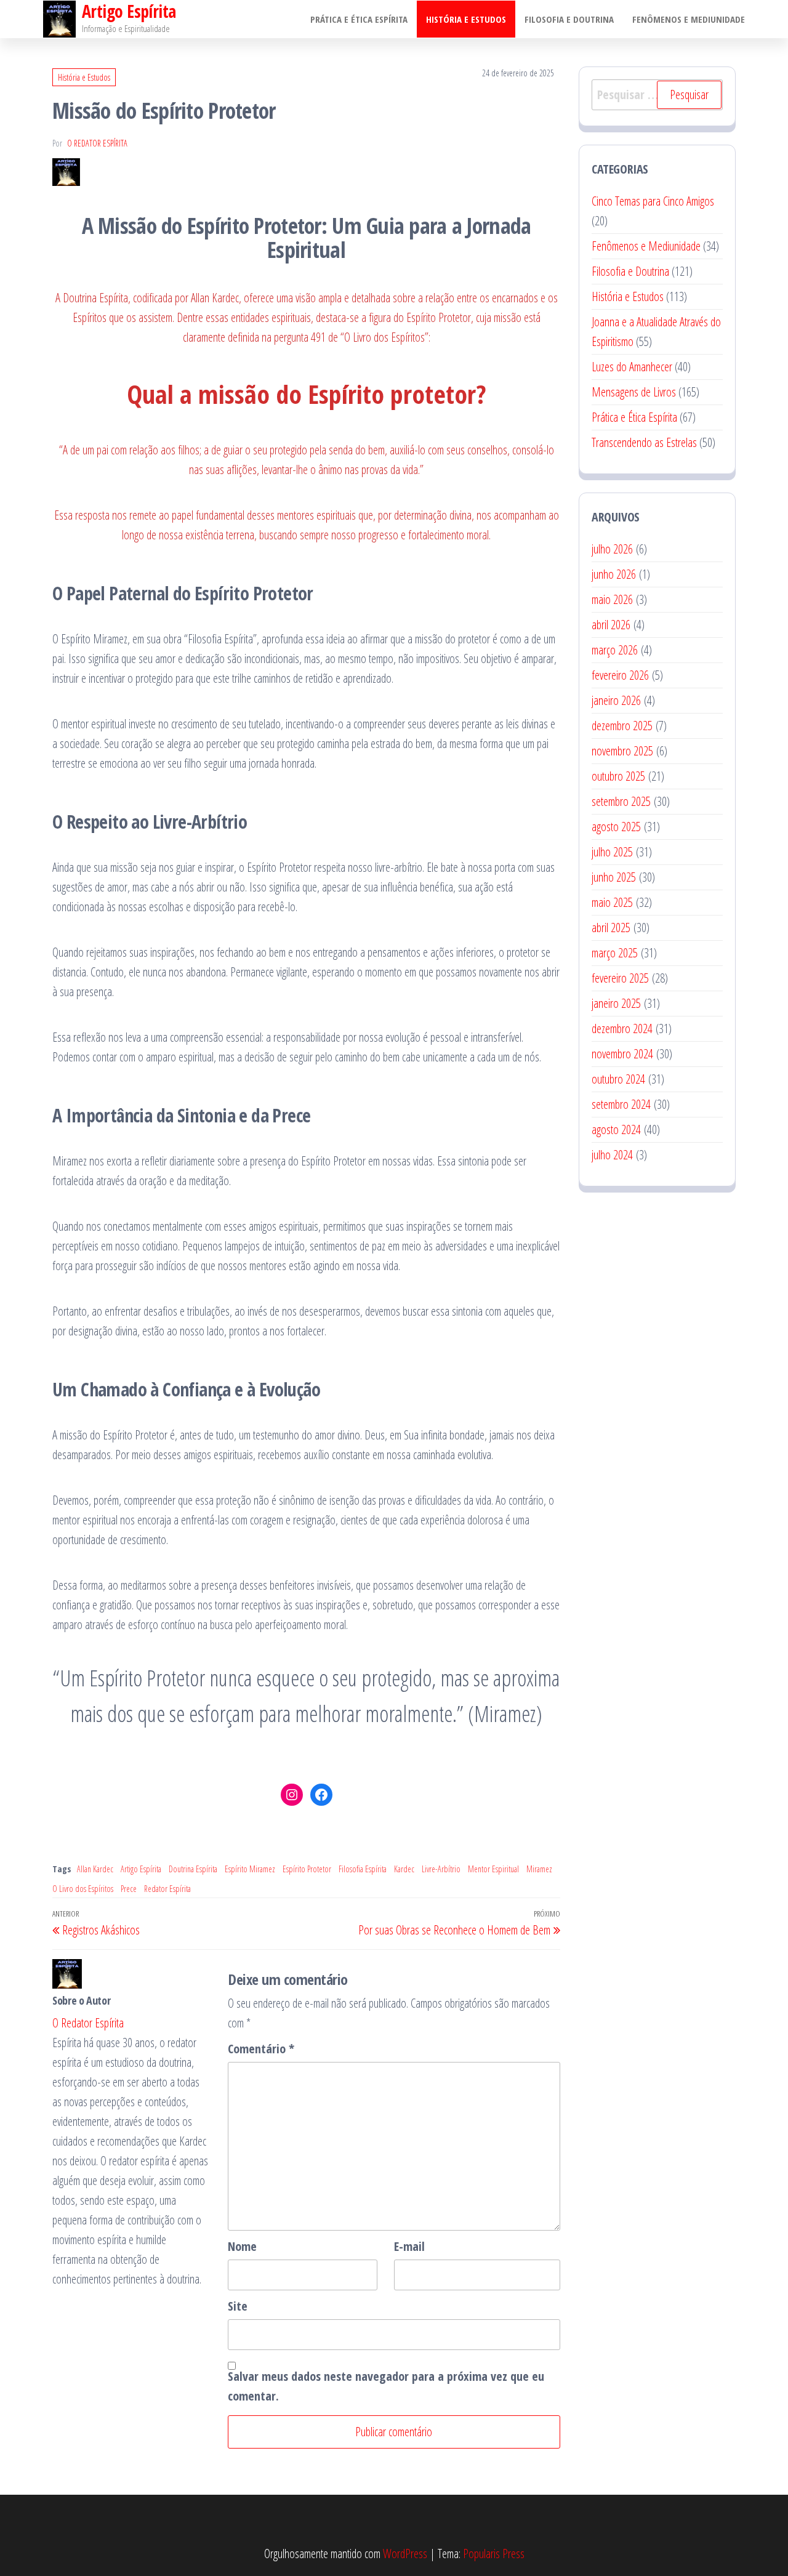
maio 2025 (612, 902)
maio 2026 (612, 599)
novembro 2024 (622, 1054)
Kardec (404, 1869)
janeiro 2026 (616, 700)
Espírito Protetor (307, 1869)
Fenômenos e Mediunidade (689, 19)
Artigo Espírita (141, 1869)
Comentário (261, 2049)
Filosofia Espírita (363, 1869)
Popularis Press (494, 2554)
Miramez (539, 1869)
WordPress (405, 2554)
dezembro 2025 (622, 726)
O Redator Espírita (97, 143)
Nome (242, 2246)
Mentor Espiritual (493, 1869)
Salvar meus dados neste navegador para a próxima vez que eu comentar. (386, 2386)
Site (238, 2306)
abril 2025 (611, 928)
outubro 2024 (618, 1079)
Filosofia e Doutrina (569, 19)
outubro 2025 (618, 776)
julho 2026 (612, 549)
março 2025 (615, 953)
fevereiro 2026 (620, 675)
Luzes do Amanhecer (632, 367)
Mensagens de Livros (634, 392)
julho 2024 (612, 1155)
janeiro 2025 (616, 1003)
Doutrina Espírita (193, 1869)
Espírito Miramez (250, 1869)
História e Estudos (466, 19)
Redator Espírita (167, 1889)
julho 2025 (612, 852)
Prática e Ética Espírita (359, 19)
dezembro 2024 (622, 1028)
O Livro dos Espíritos (83, 1889)
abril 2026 (611, 625)
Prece (129, 1889)
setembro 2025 (621, 801)
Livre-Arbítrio (441, 1869)
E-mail (409, 2246)
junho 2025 (614, 877)
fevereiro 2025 (620, 978)
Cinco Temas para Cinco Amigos (653, 201)
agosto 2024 (616, 1129)
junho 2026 (614, 574)
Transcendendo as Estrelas (644, 442)
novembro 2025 (622, 751)
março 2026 (615, 650)
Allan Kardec (95, 1869)
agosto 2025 (616, 827)
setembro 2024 (621, 1104)
